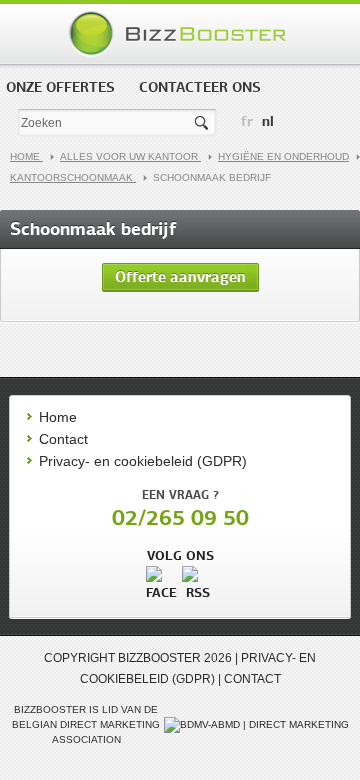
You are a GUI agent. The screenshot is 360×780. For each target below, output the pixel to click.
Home (26, 156)
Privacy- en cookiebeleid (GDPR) (143, 461)
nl (268, 121)
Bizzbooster (180, 34)
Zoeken (203, 123)
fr (247, 121)
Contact (63, 439)
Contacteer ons (200, 87)
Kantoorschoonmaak (73, 177)
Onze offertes (60, 87)
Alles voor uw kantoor (130, 156)
